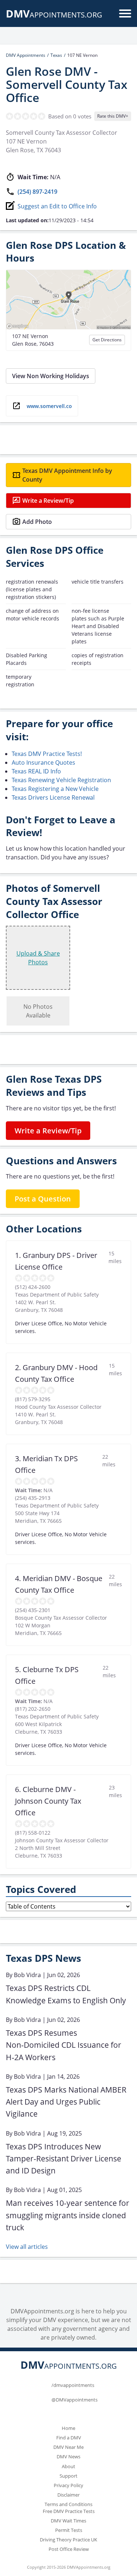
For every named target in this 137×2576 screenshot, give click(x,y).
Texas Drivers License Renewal (53, 797)
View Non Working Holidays (51, 376)
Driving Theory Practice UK (68, 2540)
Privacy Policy (68, 2485)
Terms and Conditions (68, 2504)
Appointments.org (54, 15)
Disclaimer (68, 2495)
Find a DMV (69, 2438)
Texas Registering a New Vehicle (55, 789)
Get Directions (107, 340)
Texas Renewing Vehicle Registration (61, 780)
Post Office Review (69, 2549)
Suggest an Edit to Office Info (57, 206)
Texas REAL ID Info (36, 771)
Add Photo (37, 522)
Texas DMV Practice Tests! (47, 754)
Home (68, 2428)
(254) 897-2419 (37, 192)
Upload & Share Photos (38, 958)
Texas (56, 55)
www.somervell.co (49, 406)
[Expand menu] (125, 13)
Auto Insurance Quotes (43, 762)
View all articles (27, 2247)
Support (68, 2476)
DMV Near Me (68, 2447)
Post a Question (43, 1199)
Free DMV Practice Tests (69, 2511)
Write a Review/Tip (48, 501)
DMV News (68, 2457)
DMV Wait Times (68, 2521)
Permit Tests (69, 2530)
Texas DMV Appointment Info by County (67, 475)
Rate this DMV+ (113, 116)
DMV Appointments (26, 55)
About (68, 2466)
